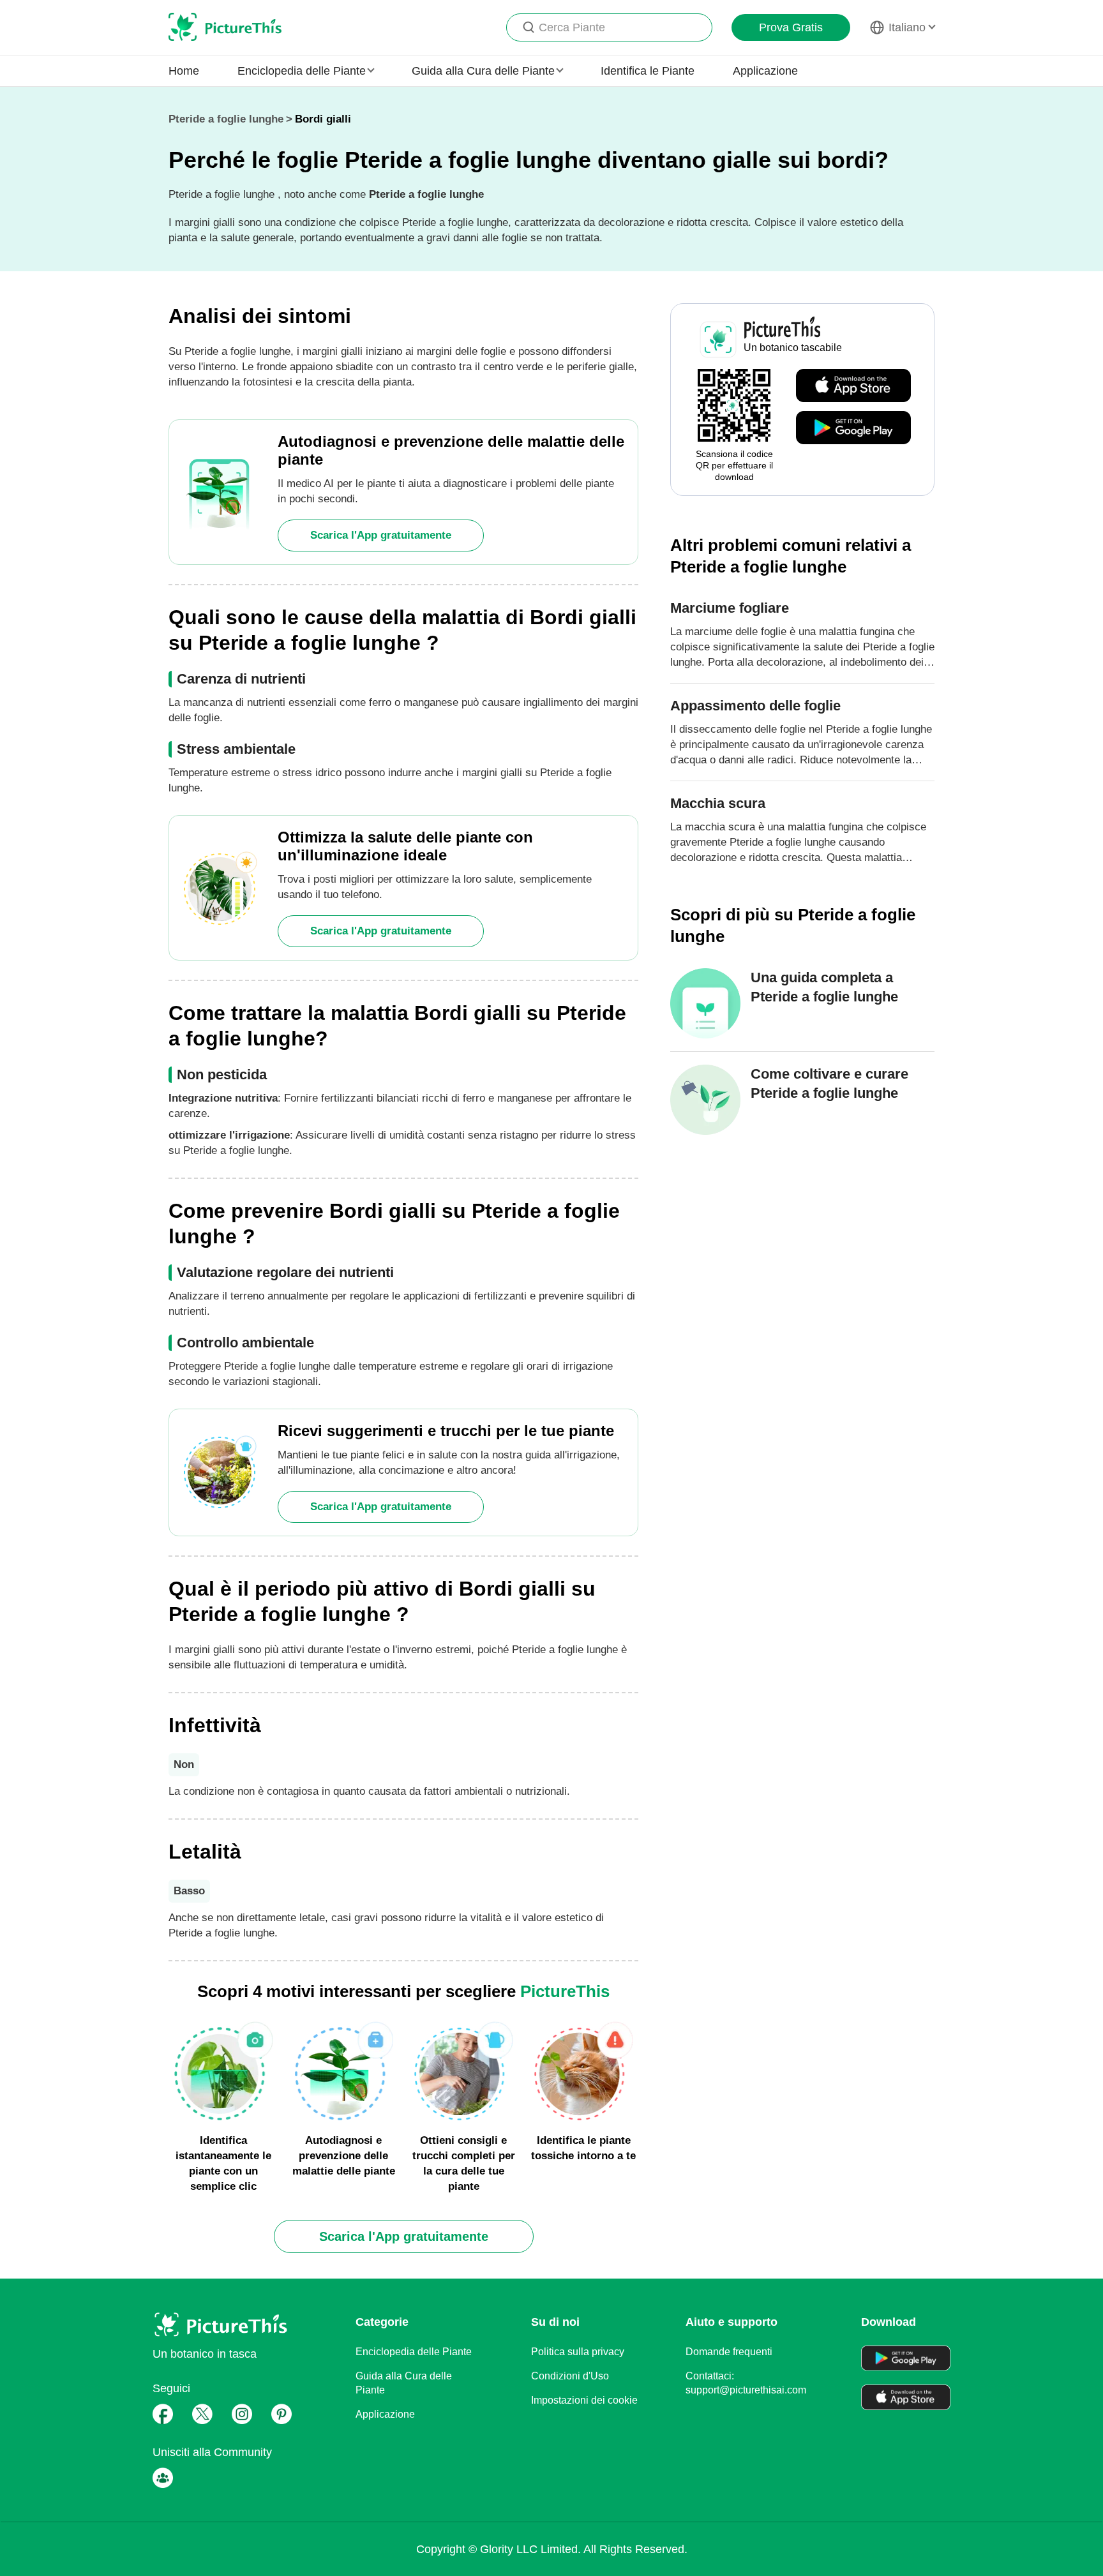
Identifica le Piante (648, 71)
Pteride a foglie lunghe (226, 119)
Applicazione (765, 71)
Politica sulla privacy (578, 2352)
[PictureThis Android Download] (853, 428)
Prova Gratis (791, 27)
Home (184, 71)
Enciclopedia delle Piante (414, 2352)
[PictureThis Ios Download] (853, 386)
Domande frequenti (729, 2352)
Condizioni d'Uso (570, 2376)
